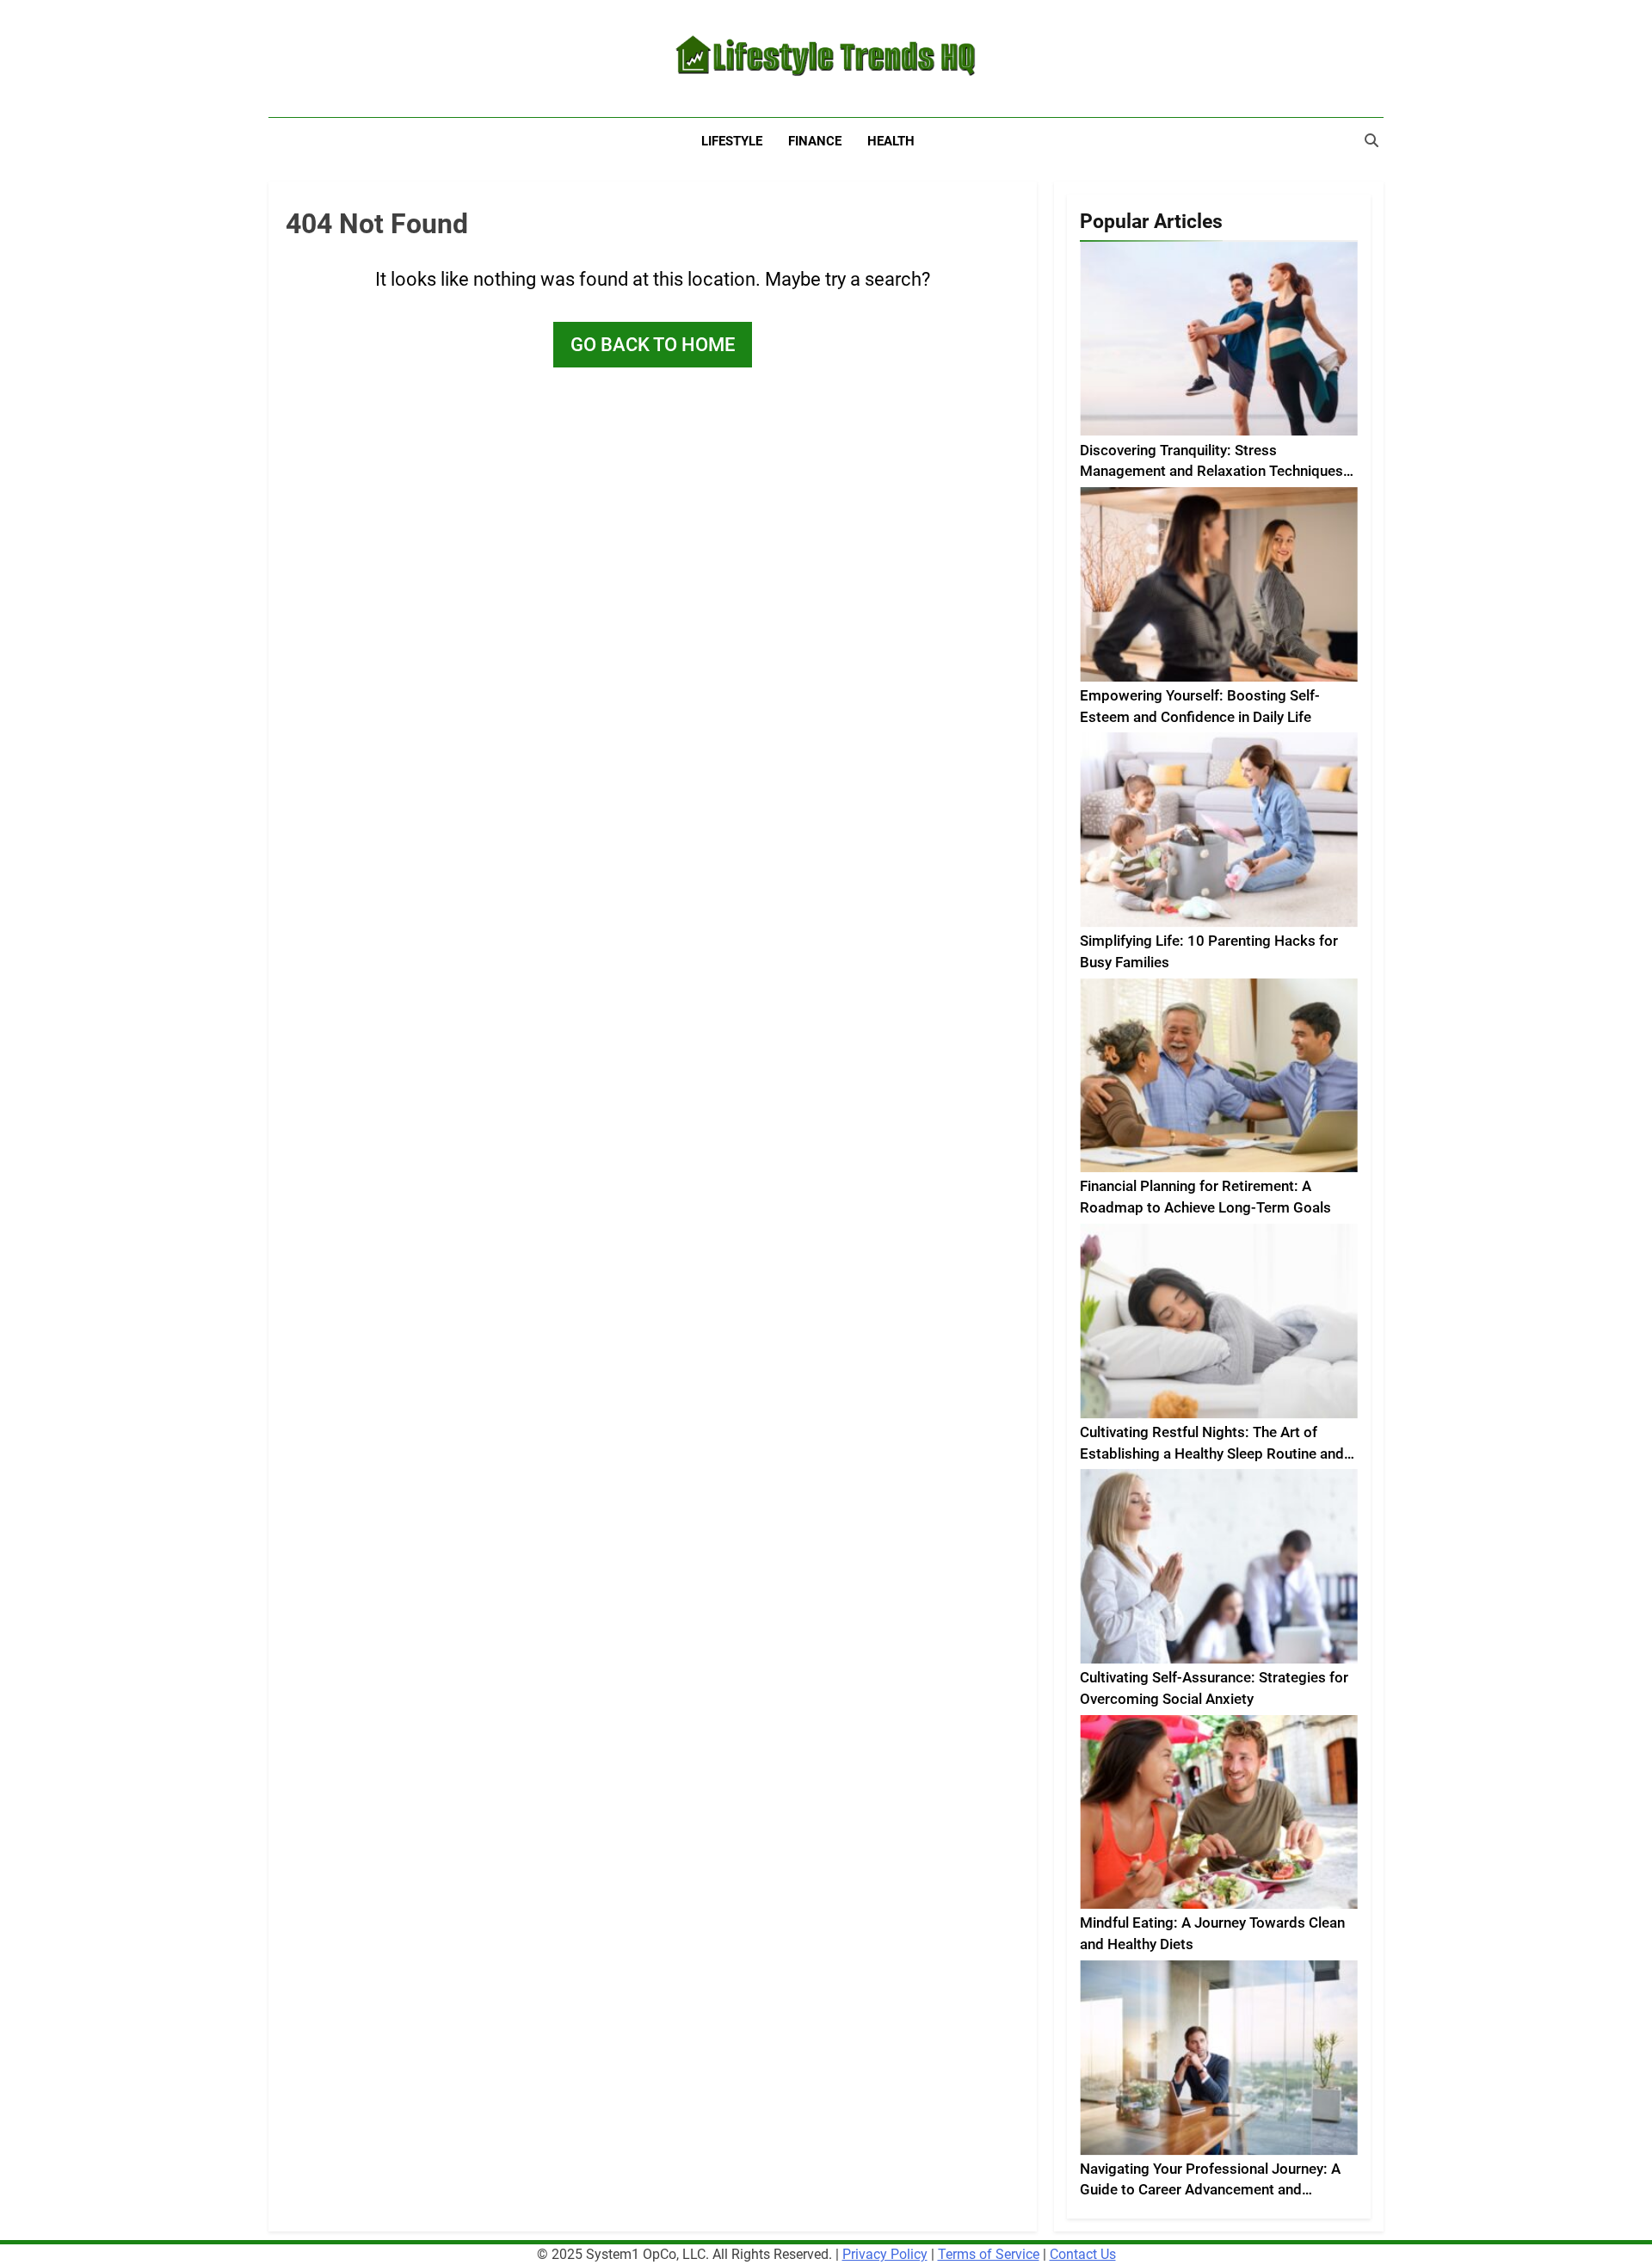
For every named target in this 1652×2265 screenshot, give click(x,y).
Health (891, 141)
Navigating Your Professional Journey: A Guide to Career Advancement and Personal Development (1210, 2191)
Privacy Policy (885, 2254)
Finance (815, 141)
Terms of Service (989, 2254)
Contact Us (1083, 2254)
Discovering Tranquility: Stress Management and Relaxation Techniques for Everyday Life (1211, 472)
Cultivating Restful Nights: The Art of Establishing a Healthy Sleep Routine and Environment (1212, 1454)
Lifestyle (732, 141)
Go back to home (653, 345)
